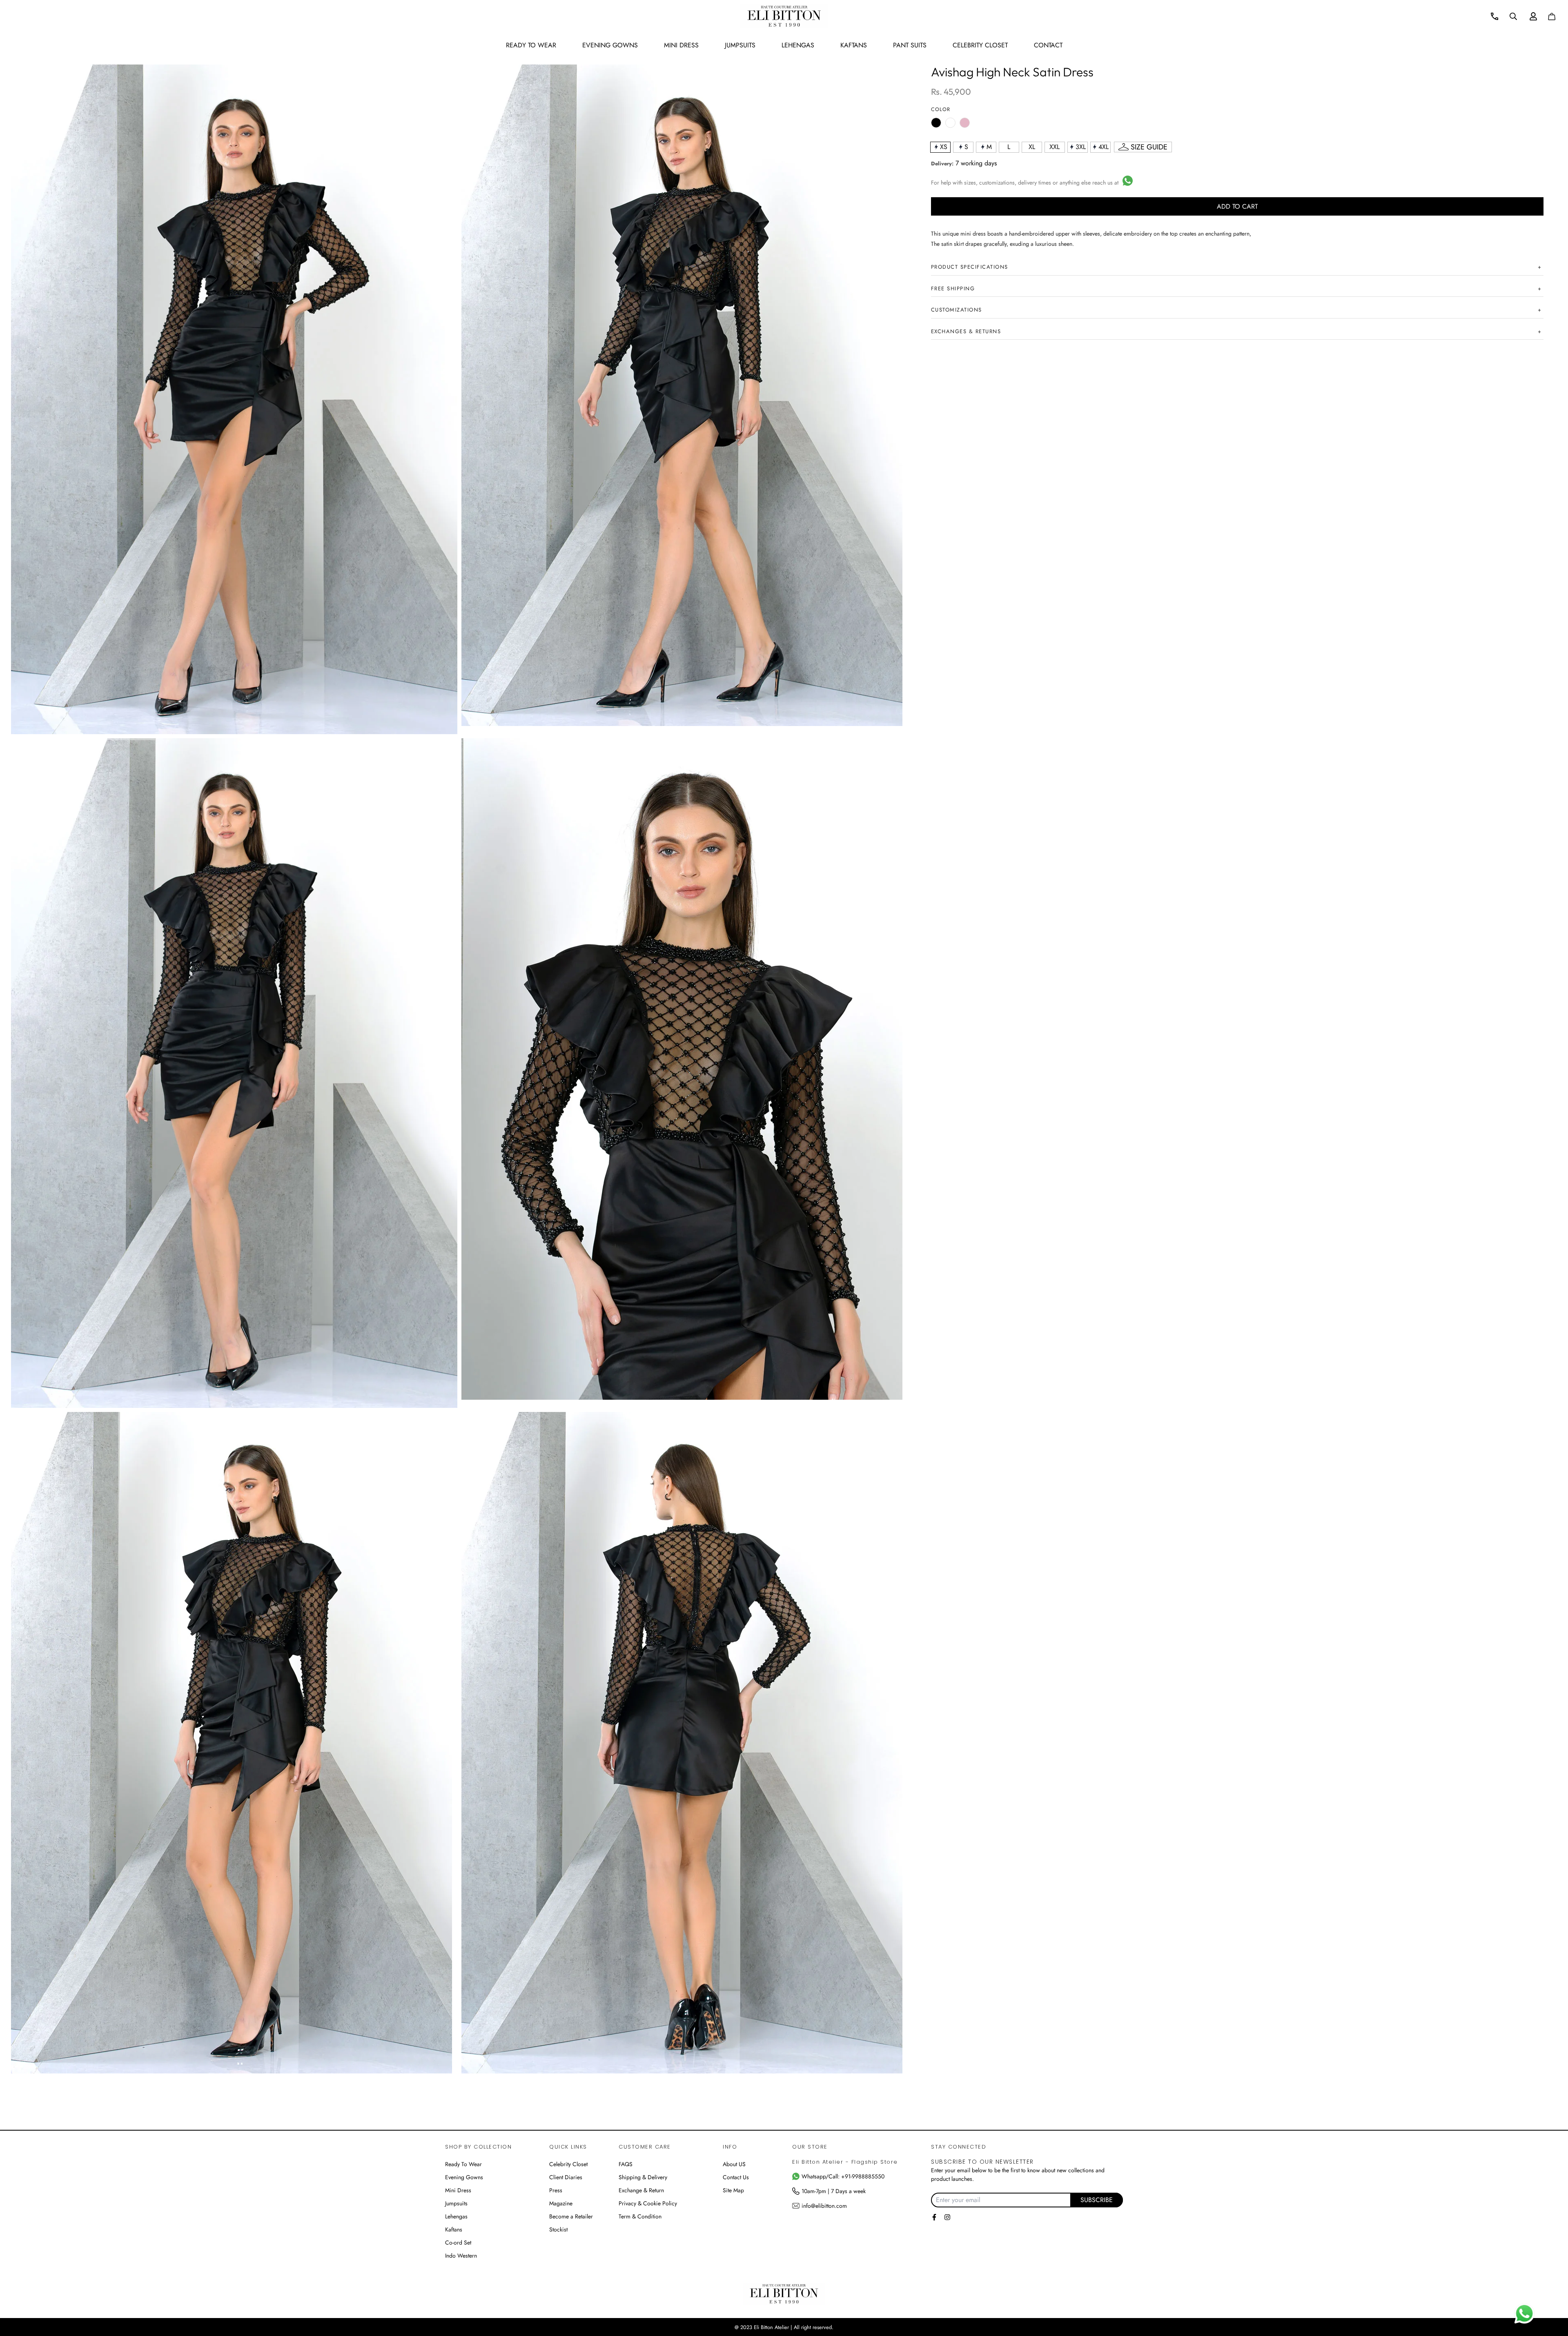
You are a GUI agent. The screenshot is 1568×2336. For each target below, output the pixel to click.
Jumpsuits (456, 2203)
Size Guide (1149, 147)
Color (941, 109)
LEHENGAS (798, 45)
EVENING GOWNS (610, 45)
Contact (1048, 45)
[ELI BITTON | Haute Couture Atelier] (784, 16)
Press (556, 2190)
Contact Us (736, 2177)
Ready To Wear (463, 2164)
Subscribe (1097, 2200)
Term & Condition (640, 2216)
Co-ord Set (458, 2242)
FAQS (626, 2164)
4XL (1104, 147)
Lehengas (456, 2216)
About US (734, 2164)
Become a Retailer (571, 2216)
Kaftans (454, 2229)
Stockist (558, 2229)
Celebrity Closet (980, 45)
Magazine (561, 2203)
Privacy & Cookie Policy (648, 2203)
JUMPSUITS (740, 45)
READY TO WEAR (531, 45)
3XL (1081, 147)
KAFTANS (854, 45)
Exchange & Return (641, 2190)
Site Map (733, 2190)
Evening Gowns (464, 2177)
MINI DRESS (681, 45)
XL (1032, 147)
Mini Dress (458, 2190)
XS (944, 147)
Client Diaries (566, 2177)
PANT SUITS (910, 45)
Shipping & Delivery (643, 2177)
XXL (1055, 147)
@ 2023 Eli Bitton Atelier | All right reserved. (784, 2327)
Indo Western (461, 2256)
